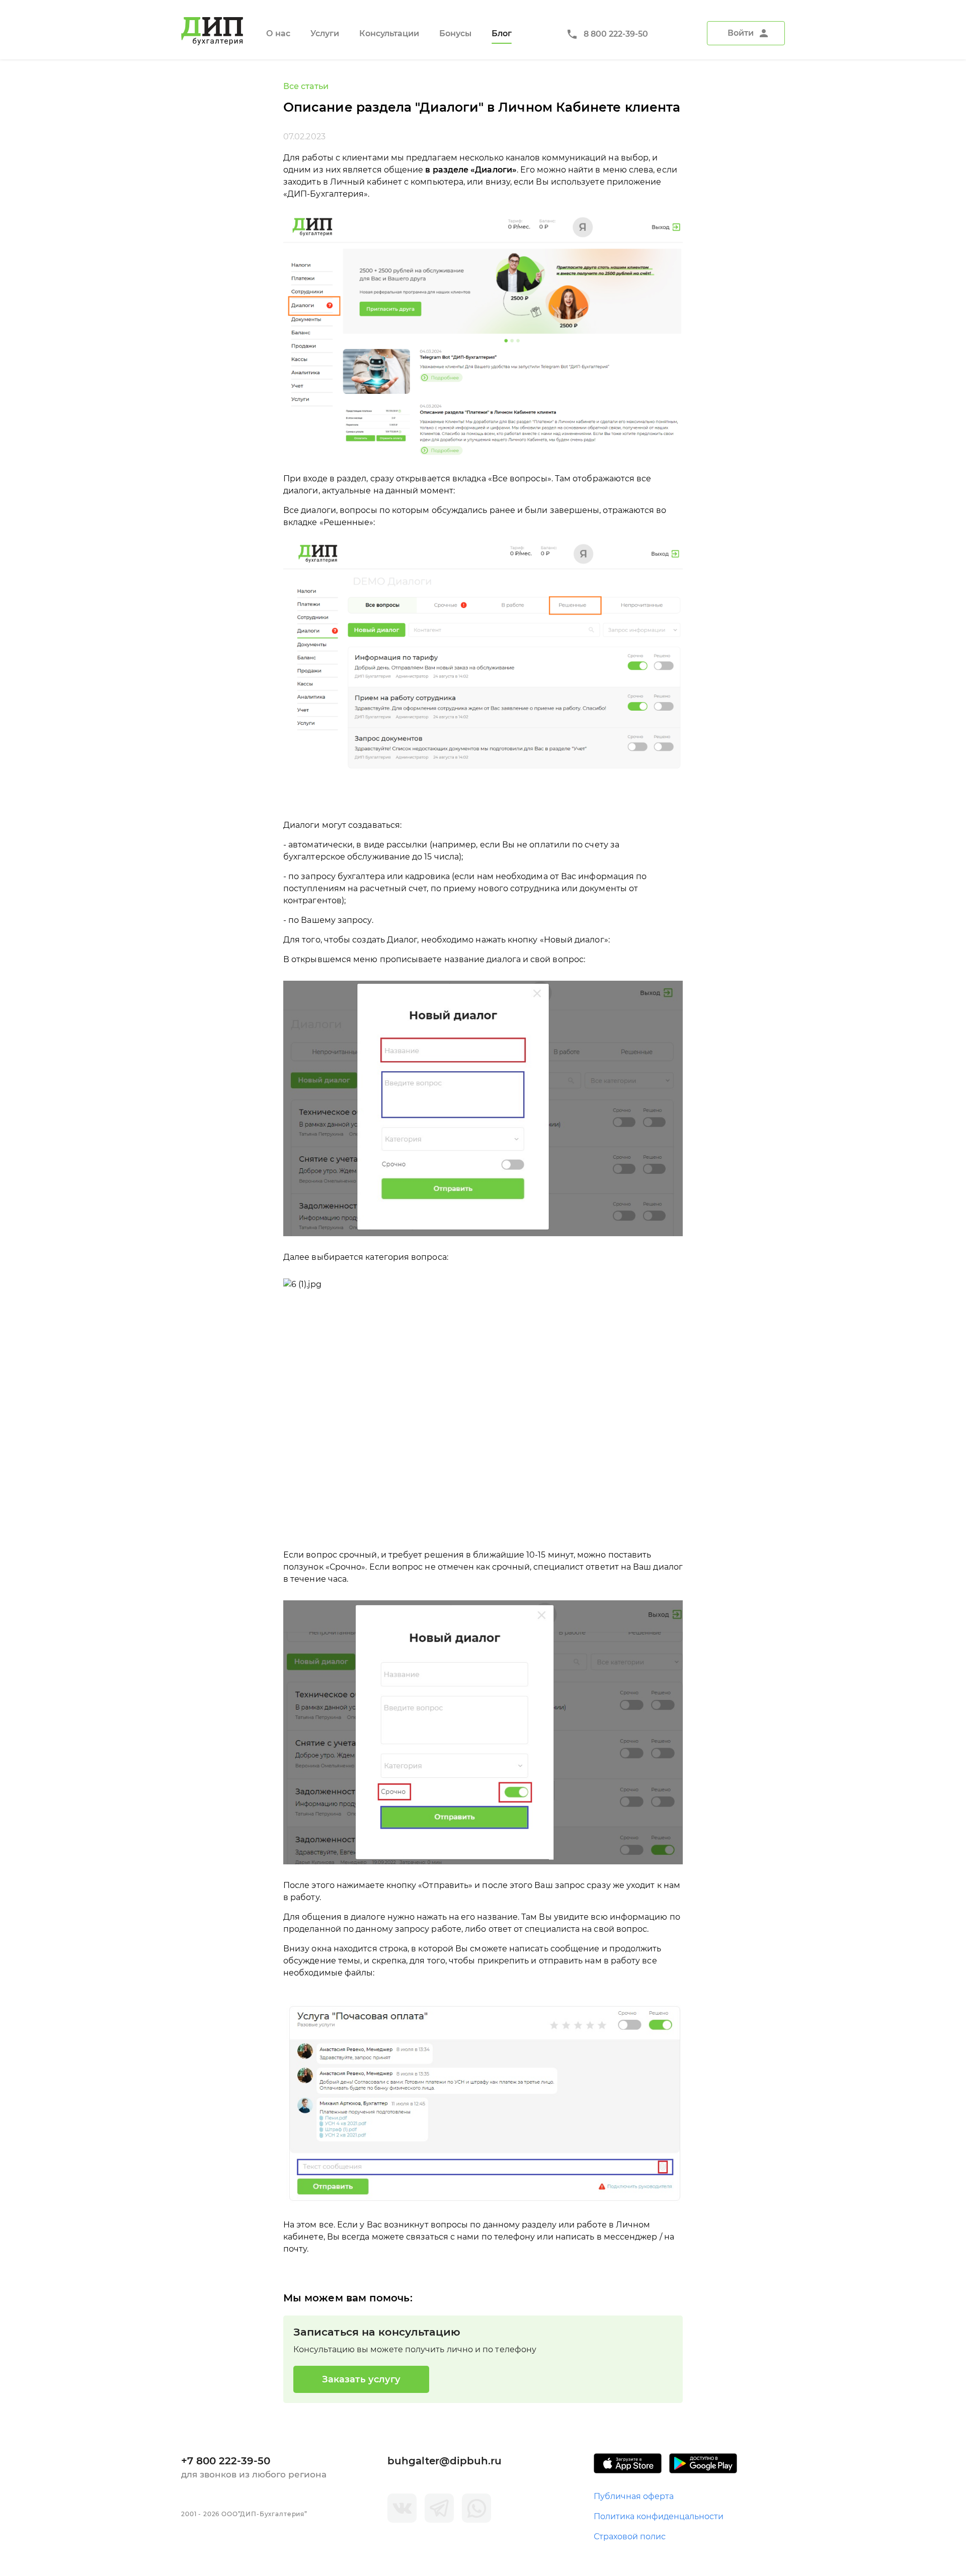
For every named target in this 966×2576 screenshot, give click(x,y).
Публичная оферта (634, 2496)
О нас (278, 33)
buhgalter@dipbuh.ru (445, 2461)
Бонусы (455, 33)
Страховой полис (630, 2537)
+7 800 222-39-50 (226, 2461)
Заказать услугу (361, 2379)
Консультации (389, 33)
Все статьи (306, 86)
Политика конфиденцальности (659, 2516)
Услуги (325, 33)
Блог (502, 33)
